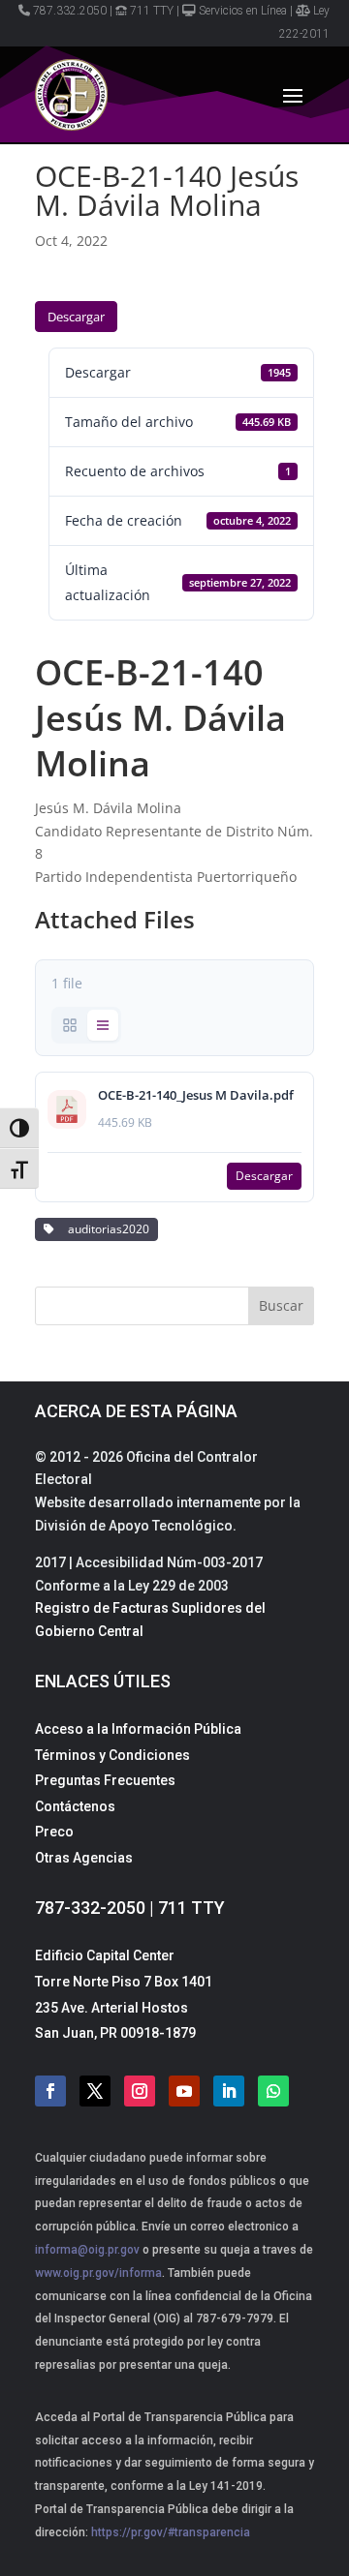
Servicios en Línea (243, 11)
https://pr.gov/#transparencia (171, 2532)
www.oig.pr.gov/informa (98, 2273)
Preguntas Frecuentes (105, 1780)
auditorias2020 (106, 1229)
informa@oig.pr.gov (87, 2250)
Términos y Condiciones (112, 1755)
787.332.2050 (70, 11)
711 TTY (152, 11)
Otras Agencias (84, 1858)
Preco (54, 1832)
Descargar (76, 317)
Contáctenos (75, 1806)
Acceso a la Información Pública (138, 1729)
